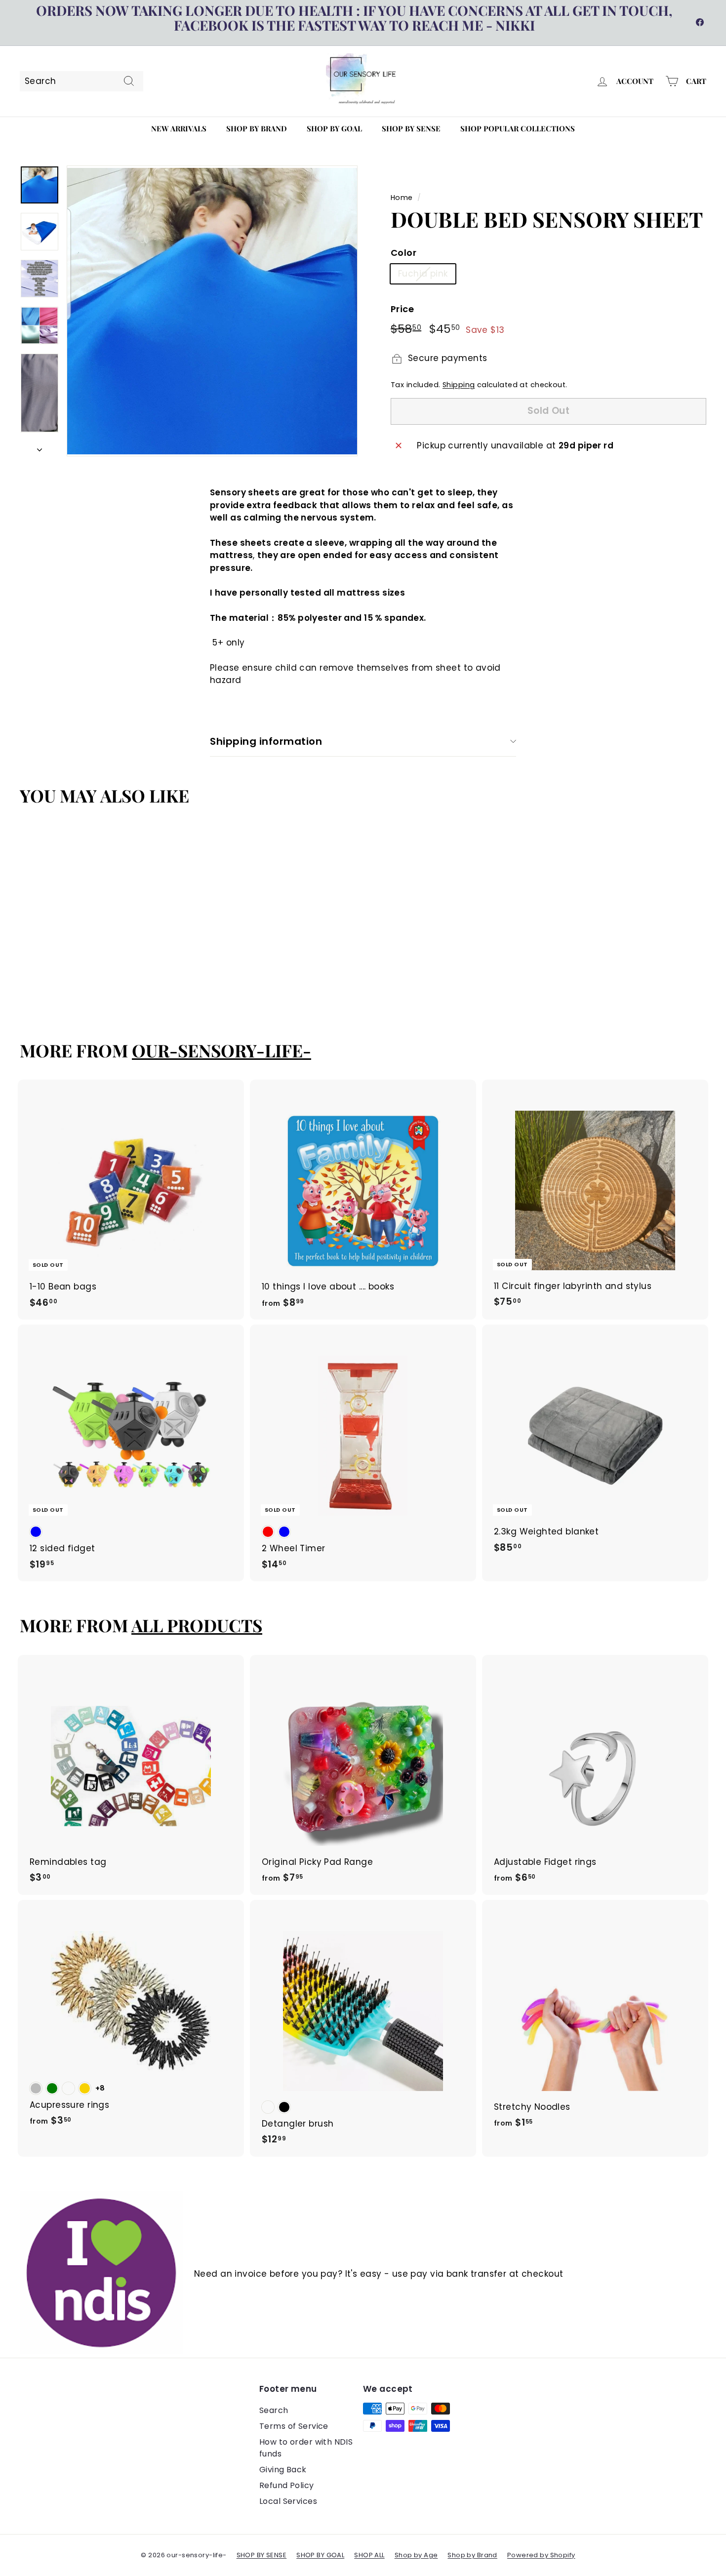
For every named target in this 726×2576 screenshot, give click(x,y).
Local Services (288, 2501)
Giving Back (283, 2470)
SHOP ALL (369, 2555)
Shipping (459, 385)
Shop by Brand (257, 128)
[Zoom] (212, 311)
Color (403, 253)
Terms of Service (294, 2426)
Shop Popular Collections (518, 128)
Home (402, 198)
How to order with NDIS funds (306, 2448)
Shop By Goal (334, 128)
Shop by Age (416, 2555)
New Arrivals (179, 128)
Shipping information (266, 741)
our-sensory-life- (222, 1050)
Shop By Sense (411, 128)
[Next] (40, 447)
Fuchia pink (423, 274)
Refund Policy (287, 2485)
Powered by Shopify (541, 2555)
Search (274, 2410)
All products (197, 1625)
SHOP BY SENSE (262, 2555)
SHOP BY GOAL (320, 2555)
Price (402, 309)
